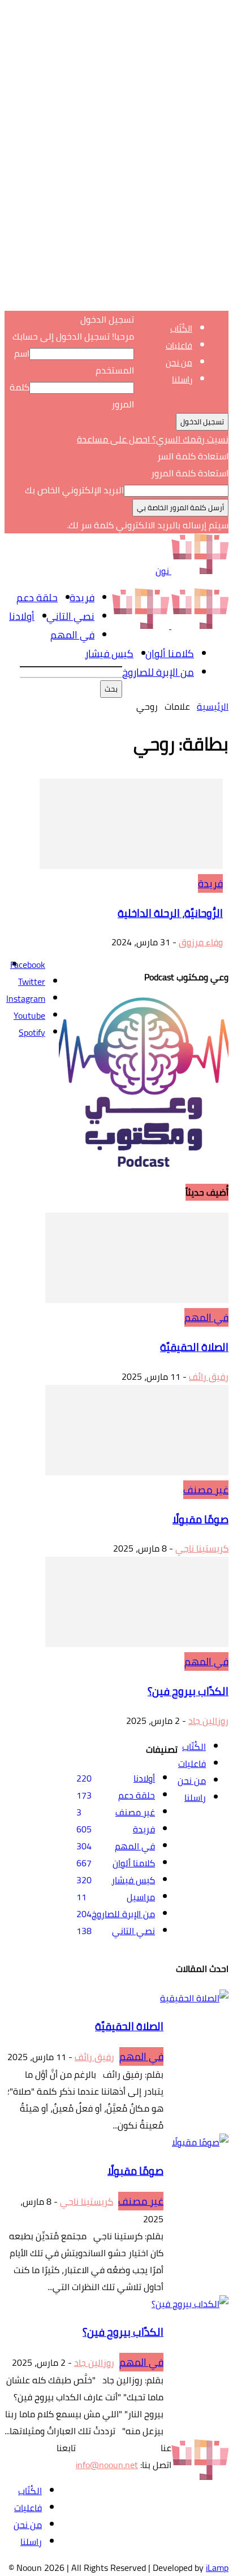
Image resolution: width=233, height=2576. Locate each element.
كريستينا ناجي (202, 1548)
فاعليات (179, 346)
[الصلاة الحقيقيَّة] (137, 1300)
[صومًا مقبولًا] (137, 1472)
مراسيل (141, 1897)
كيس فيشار (109, 653)
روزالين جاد (208, 1721)
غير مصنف (206, 1490)
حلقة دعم (37, 598)
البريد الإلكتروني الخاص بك (74, 490)
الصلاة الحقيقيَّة (194, 1347)
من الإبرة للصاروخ (158, 672)
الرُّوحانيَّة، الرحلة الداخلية (170, 913)
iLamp (217, 2568)
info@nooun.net (107, 2465)
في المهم (72, 635)
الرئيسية (213, 706)
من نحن (179, 362)
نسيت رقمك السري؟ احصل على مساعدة (153, 439)
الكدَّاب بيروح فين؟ (188, 1691)
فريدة (82, 598)
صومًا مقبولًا (200, 1520)
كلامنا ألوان (170, 653)
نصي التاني (70, 616)
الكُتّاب (181, 329)
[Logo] (199, 625)
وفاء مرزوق (201, 942)
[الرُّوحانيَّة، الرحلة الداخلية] (131, 866)
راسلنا (182, 379)
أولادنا (22, 616)
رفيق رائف (209, 1376)
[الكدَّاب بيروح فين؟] (137, 1644)
